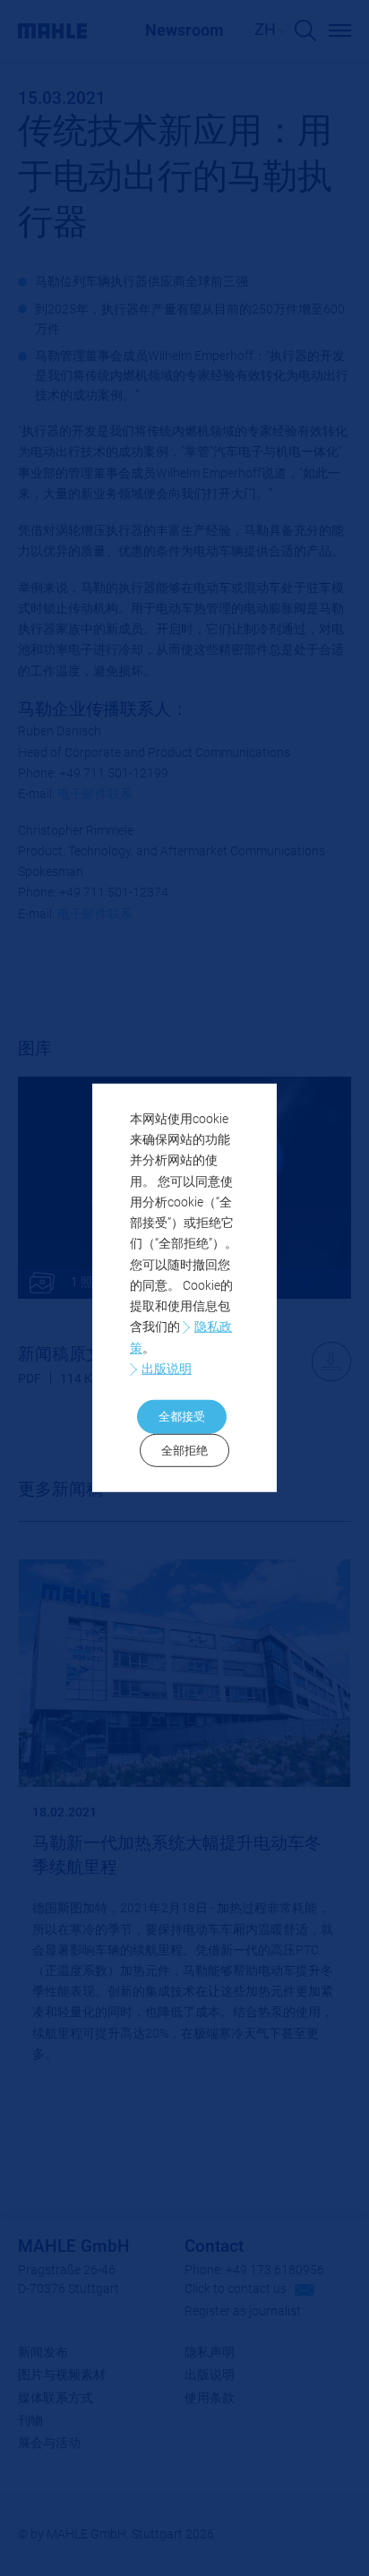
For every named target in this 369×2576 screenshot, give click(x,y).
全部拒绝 (184, 1451)
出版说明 (167, 1369)
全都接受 (182, 1417)
